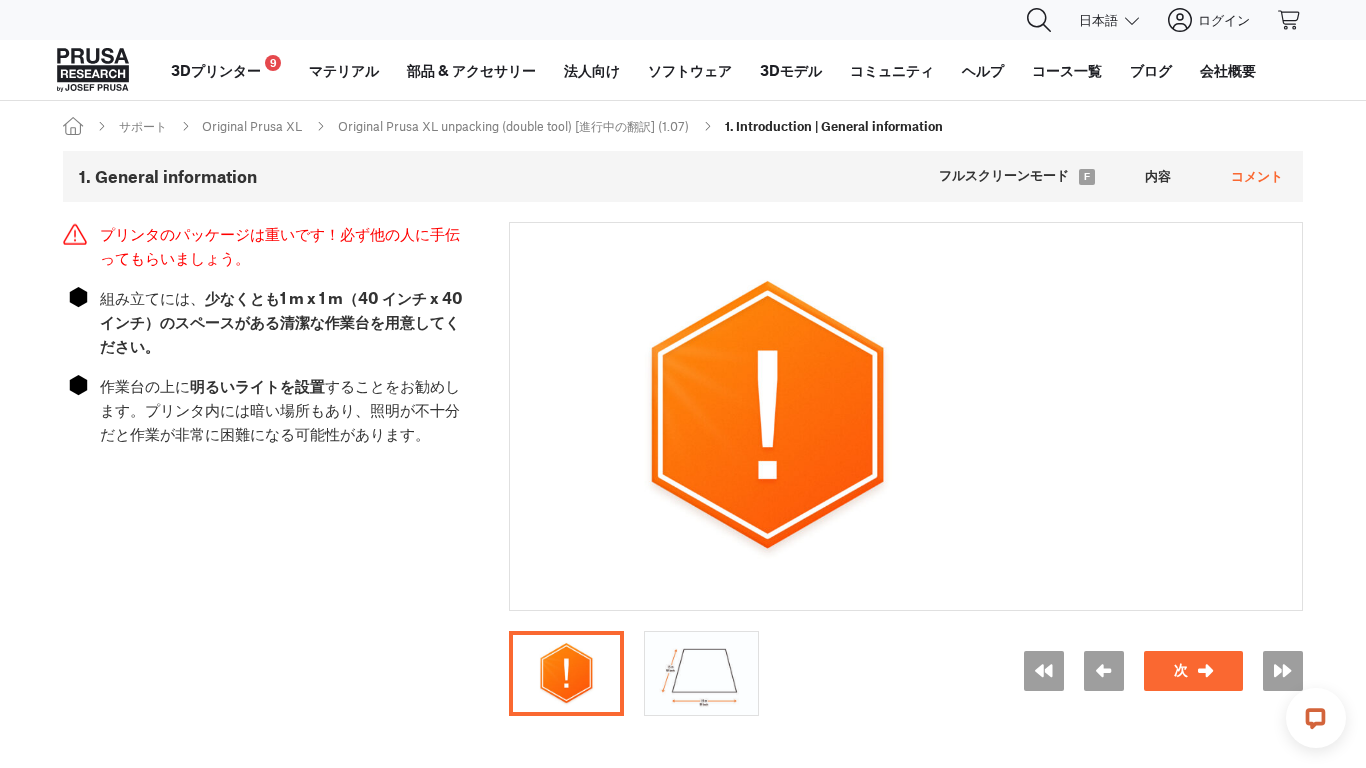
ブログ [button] (1151, 70)
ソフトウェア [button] (690, 70)
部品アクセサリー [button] (471, 70)
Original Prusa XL (252, 126)
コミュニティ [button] (892, 70)
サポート (143, 126)
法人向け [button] (592, 70)
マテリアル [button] (344, 70)
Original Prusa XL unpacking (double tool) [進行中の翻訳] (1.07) (513, 126)
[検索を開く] (1039, 20)
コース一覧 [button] (1067, 70)
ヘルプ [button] (983, 70)
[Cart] (1290, 20)
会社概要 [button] (1228, 70)
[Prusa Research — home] (93, 70)
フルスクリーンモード (1004, 175)
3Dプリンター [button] (224, 67)
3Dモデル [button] (791, 70)
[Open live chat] (1316, 718)
